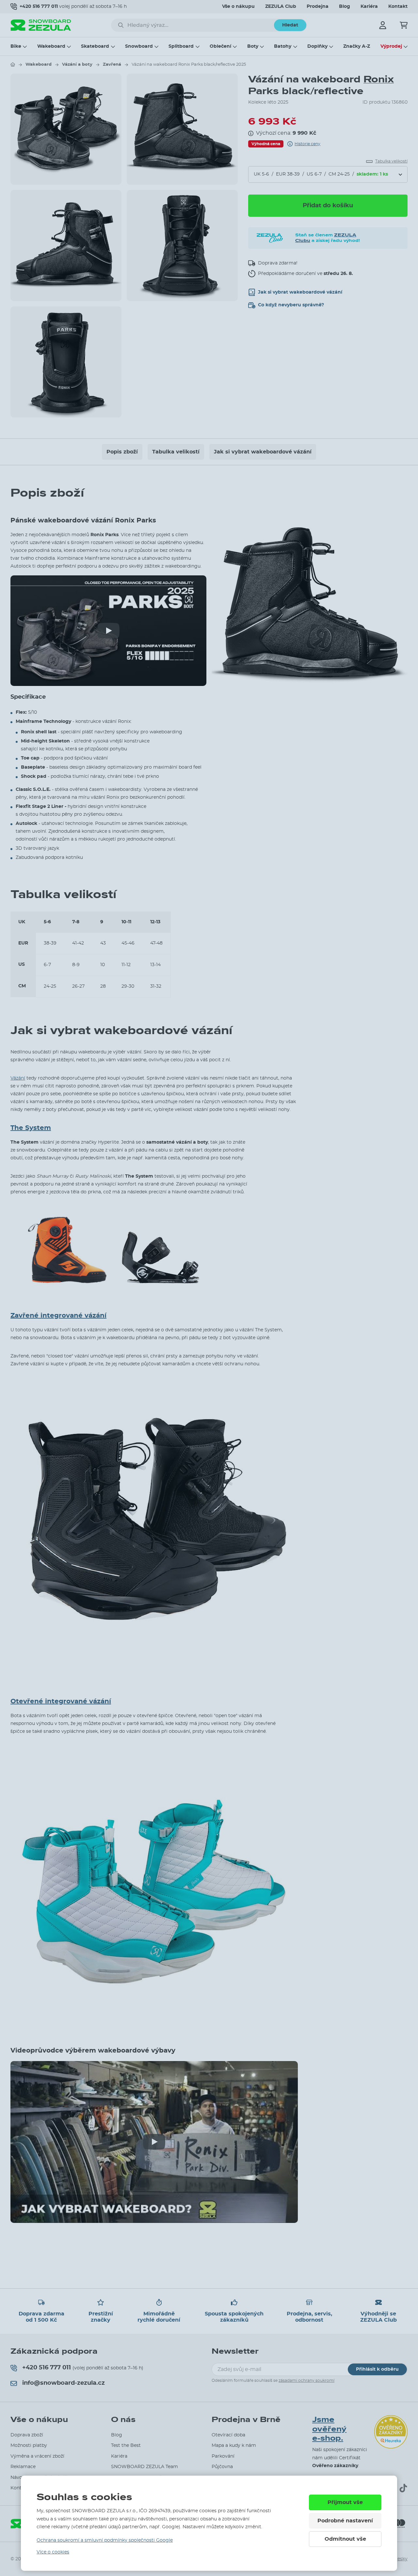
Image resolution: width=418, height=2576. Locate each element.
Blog (345, 7)
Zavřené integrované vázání (58, 1316)
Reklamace (23, 2467)
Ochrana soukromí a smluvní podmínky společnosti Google (105, 2540)
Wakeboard (51, 46)
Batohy (283, 46)
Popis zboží (122, 452)
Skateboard (95, 46)
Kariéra (369, 7)
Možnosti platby (29, 2446)
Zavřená (112, 65)
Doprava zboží (27, 2435)
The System (31, 1128)
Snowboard (139, 46)
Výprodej (391, 46)
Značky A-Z (357, 46)
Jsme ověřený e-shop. (329, 2429)
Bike (16, 46)
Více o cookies (53, 2552)
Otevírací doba (228, 2435)
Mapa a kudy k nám (234, 2446)
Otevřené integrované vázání (61, 1701)
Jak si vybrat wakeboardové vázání (263, 452)
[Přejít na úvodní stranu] (13, 64)
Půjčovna (222, 2467)
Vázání (18, 1078)
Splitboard (181, 46)
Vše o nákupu (238, 7)
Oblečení (220, 46)
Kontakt (398, 7)
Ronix (379, 79)
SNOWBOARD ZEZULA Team (145, 2467)
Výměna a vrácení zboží (37, 2456)
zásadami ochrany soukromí (306, 2380)
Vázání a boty (77, 65)
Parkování (223, 2456)
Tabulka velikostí (176, 452)
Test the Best (126, 2446)
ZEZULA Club (281, 7)
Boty (253, 46)
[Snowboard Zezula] (41, 25)
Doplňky (317, 46)
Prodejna (318, 7)
